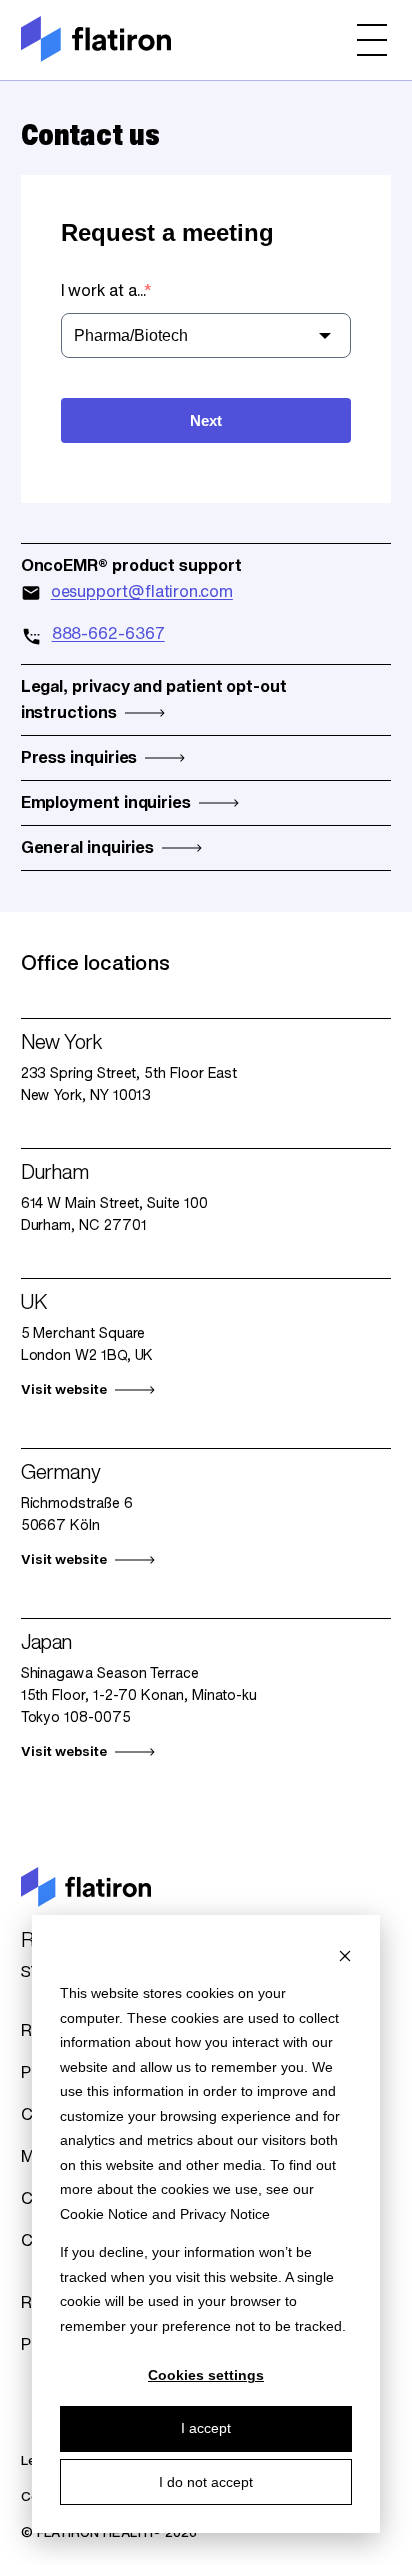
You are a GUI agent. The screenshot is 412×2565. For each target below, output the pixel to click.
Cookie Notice (104, 2214)
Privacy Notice (225, 2214)
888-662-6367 (108, 635)
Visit (64, 1390)
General (88, 849)
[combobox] (206, 335)
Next (206, 420)
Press (79, 759)
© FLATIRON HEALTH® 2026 (109, 2533)
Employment (106, 804)
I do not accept (206, 2482)
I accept (206, 2428)
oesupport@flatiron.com (142, 593)
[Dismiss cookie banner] (345, 1955)
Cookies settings (206, 2375)
